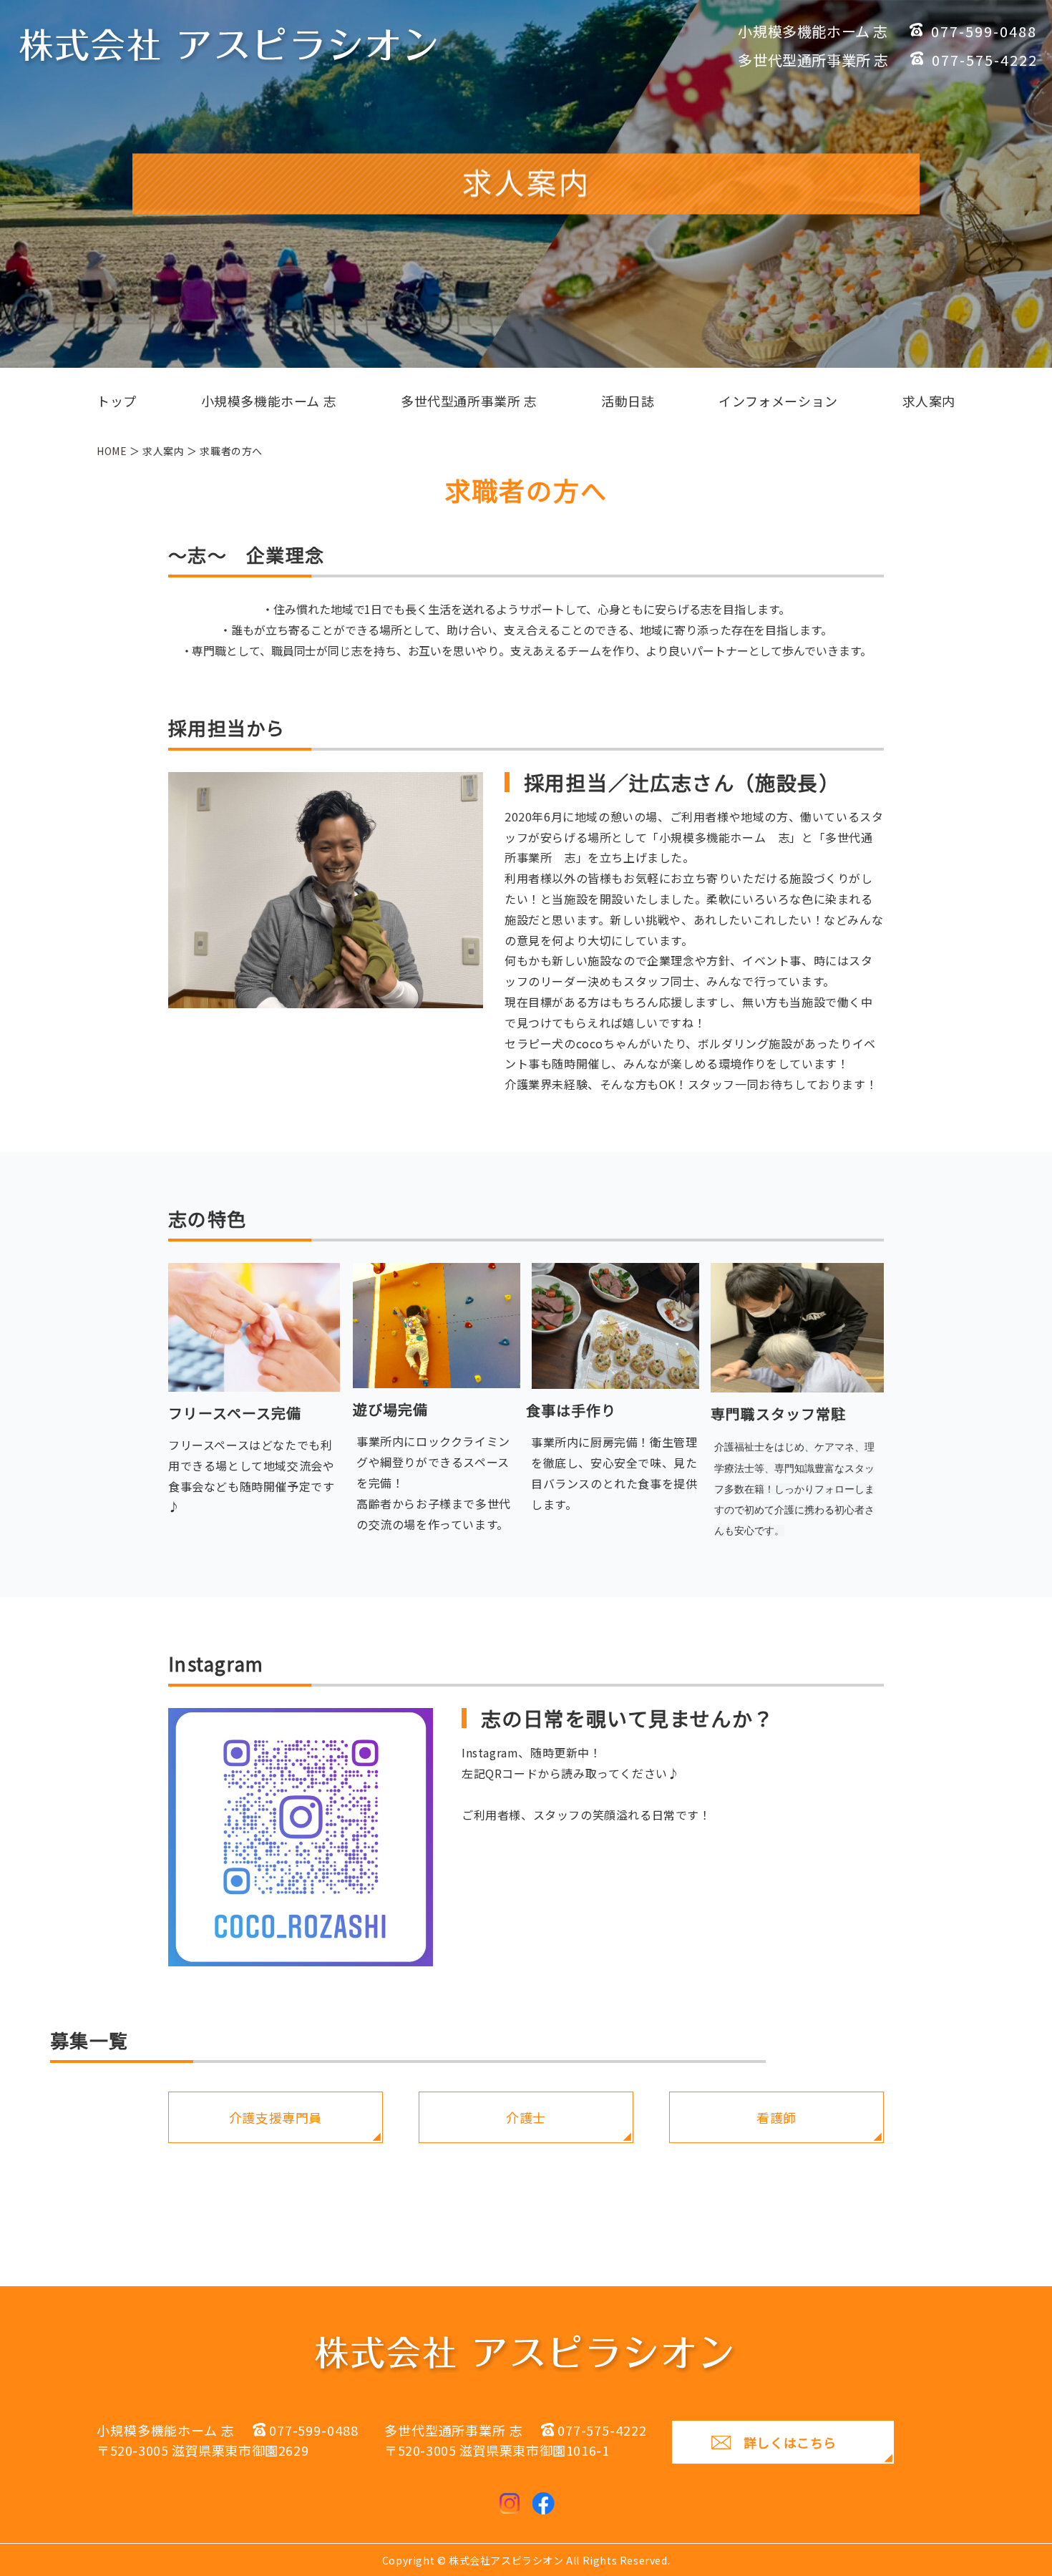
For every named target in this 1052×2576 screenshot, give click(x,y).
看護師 (776, 2117)
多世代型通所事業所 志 (469, 401)
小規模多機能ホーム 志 (269, 401)
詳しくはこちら (790, 2442)
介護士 (526, 2117)
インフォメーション (778, 401)
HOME (112, 451)
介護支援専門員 (276, 2117)
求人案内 (929, 401)
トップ (117, 401)
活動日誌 (628, 401)
